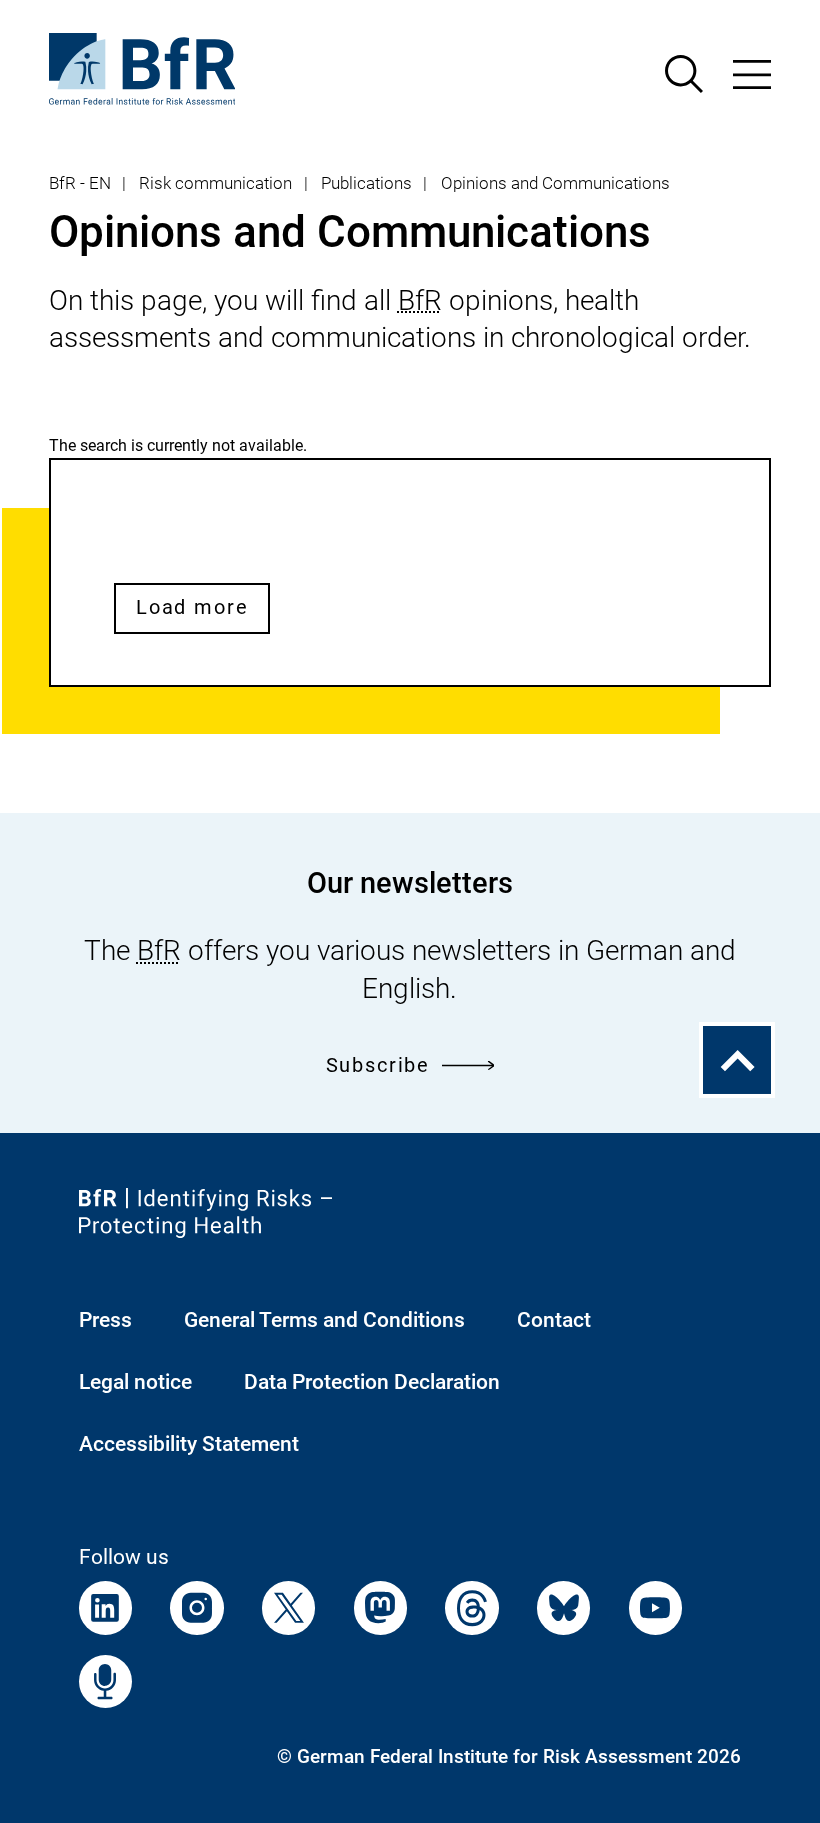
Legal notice (135, 1381)
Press (105, 1319)
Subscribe (378, 1065)
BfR (420, 300)
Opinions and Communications (555, 183)
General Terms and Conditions (324, 1319)
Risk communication (215, 183)
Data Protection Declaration (372, 1381)
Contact (554, 1319)
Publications (366, 183)
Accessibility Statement (189, 1443)
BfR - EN (80, 183)
